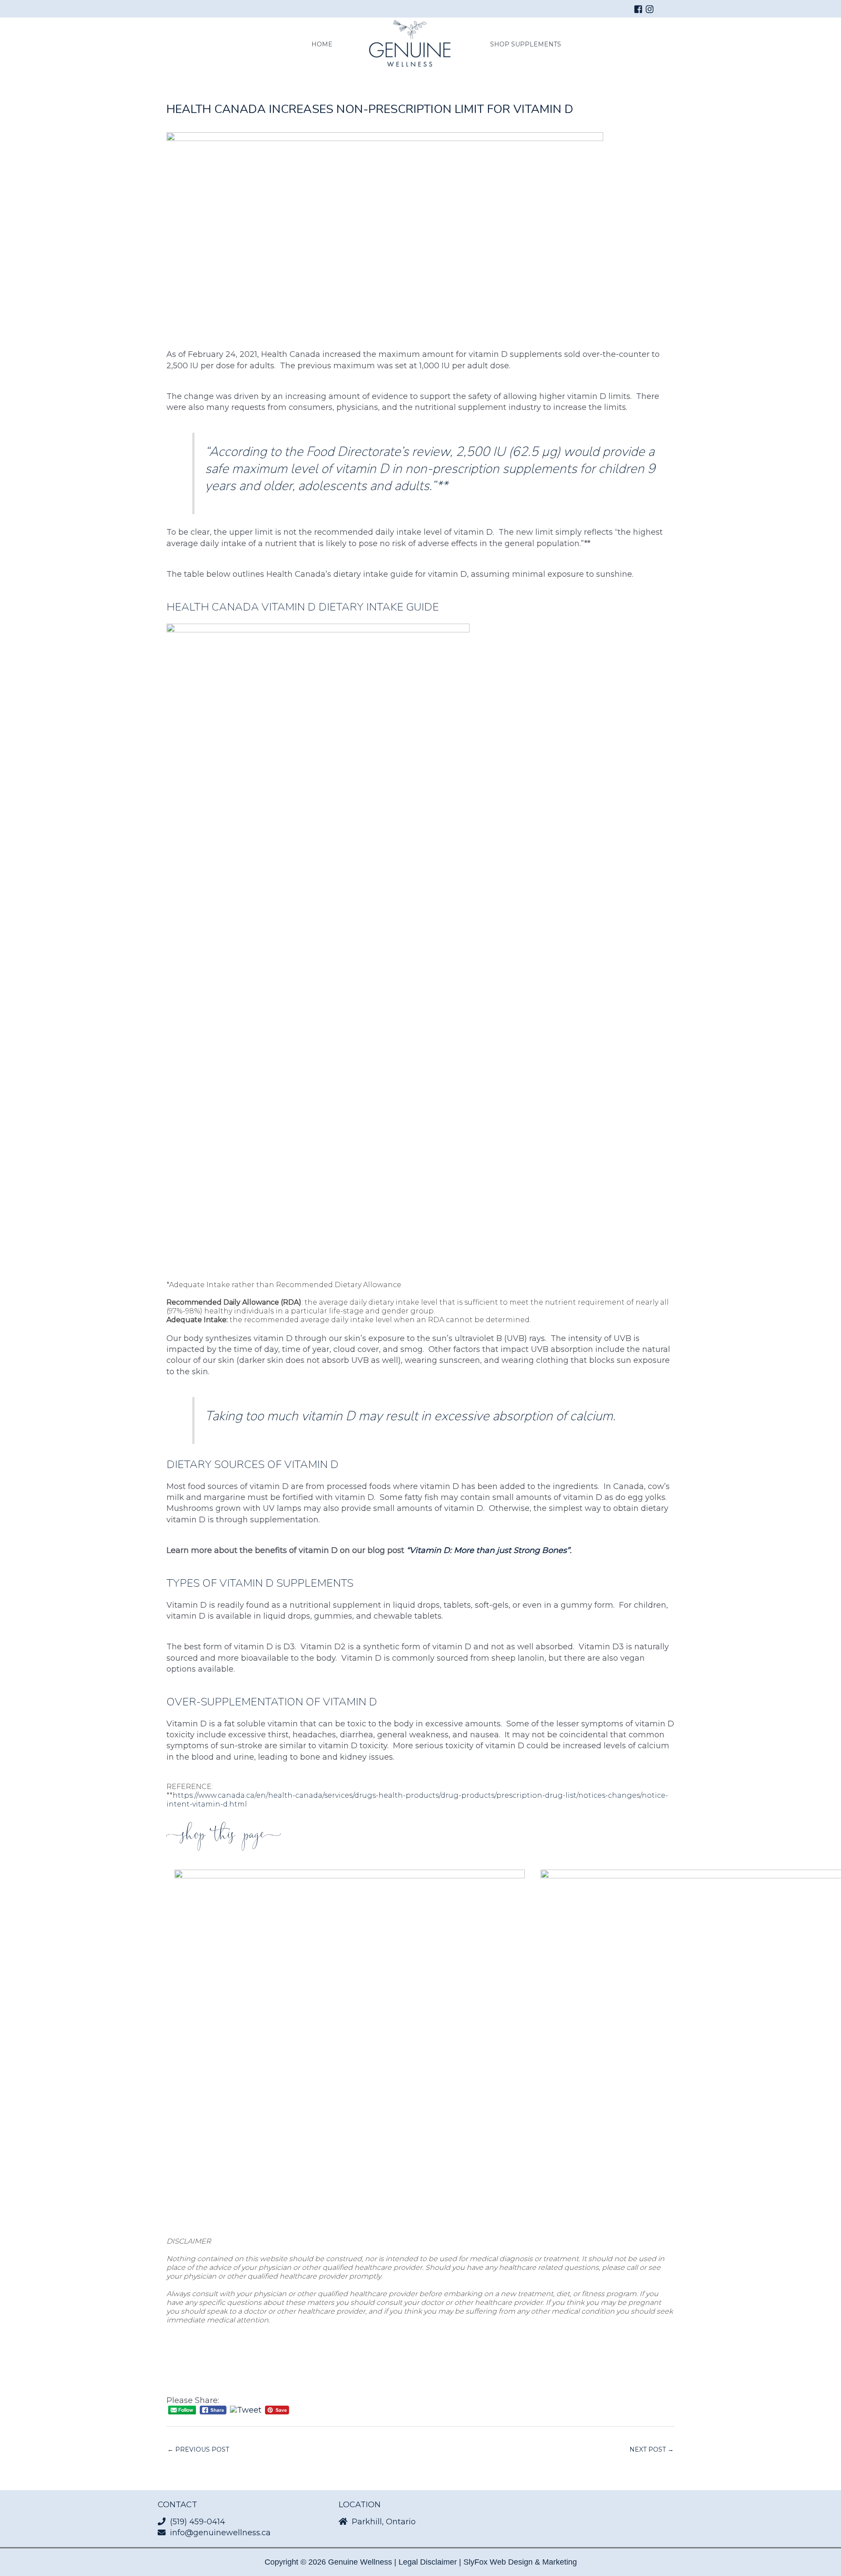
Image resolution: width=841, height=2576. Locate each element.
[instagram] (651, 9)
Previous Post (198, 2449)
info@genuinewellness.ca (220, 2533)
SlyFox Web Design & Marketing (520, 2562)
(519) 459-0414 (198, 2522)
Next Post (652, 2449)
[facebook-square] (640, 9)
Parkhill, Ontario (384, 2522)
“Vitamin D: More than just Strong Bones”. (489, 1550)
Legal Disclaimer (428, 2562)
